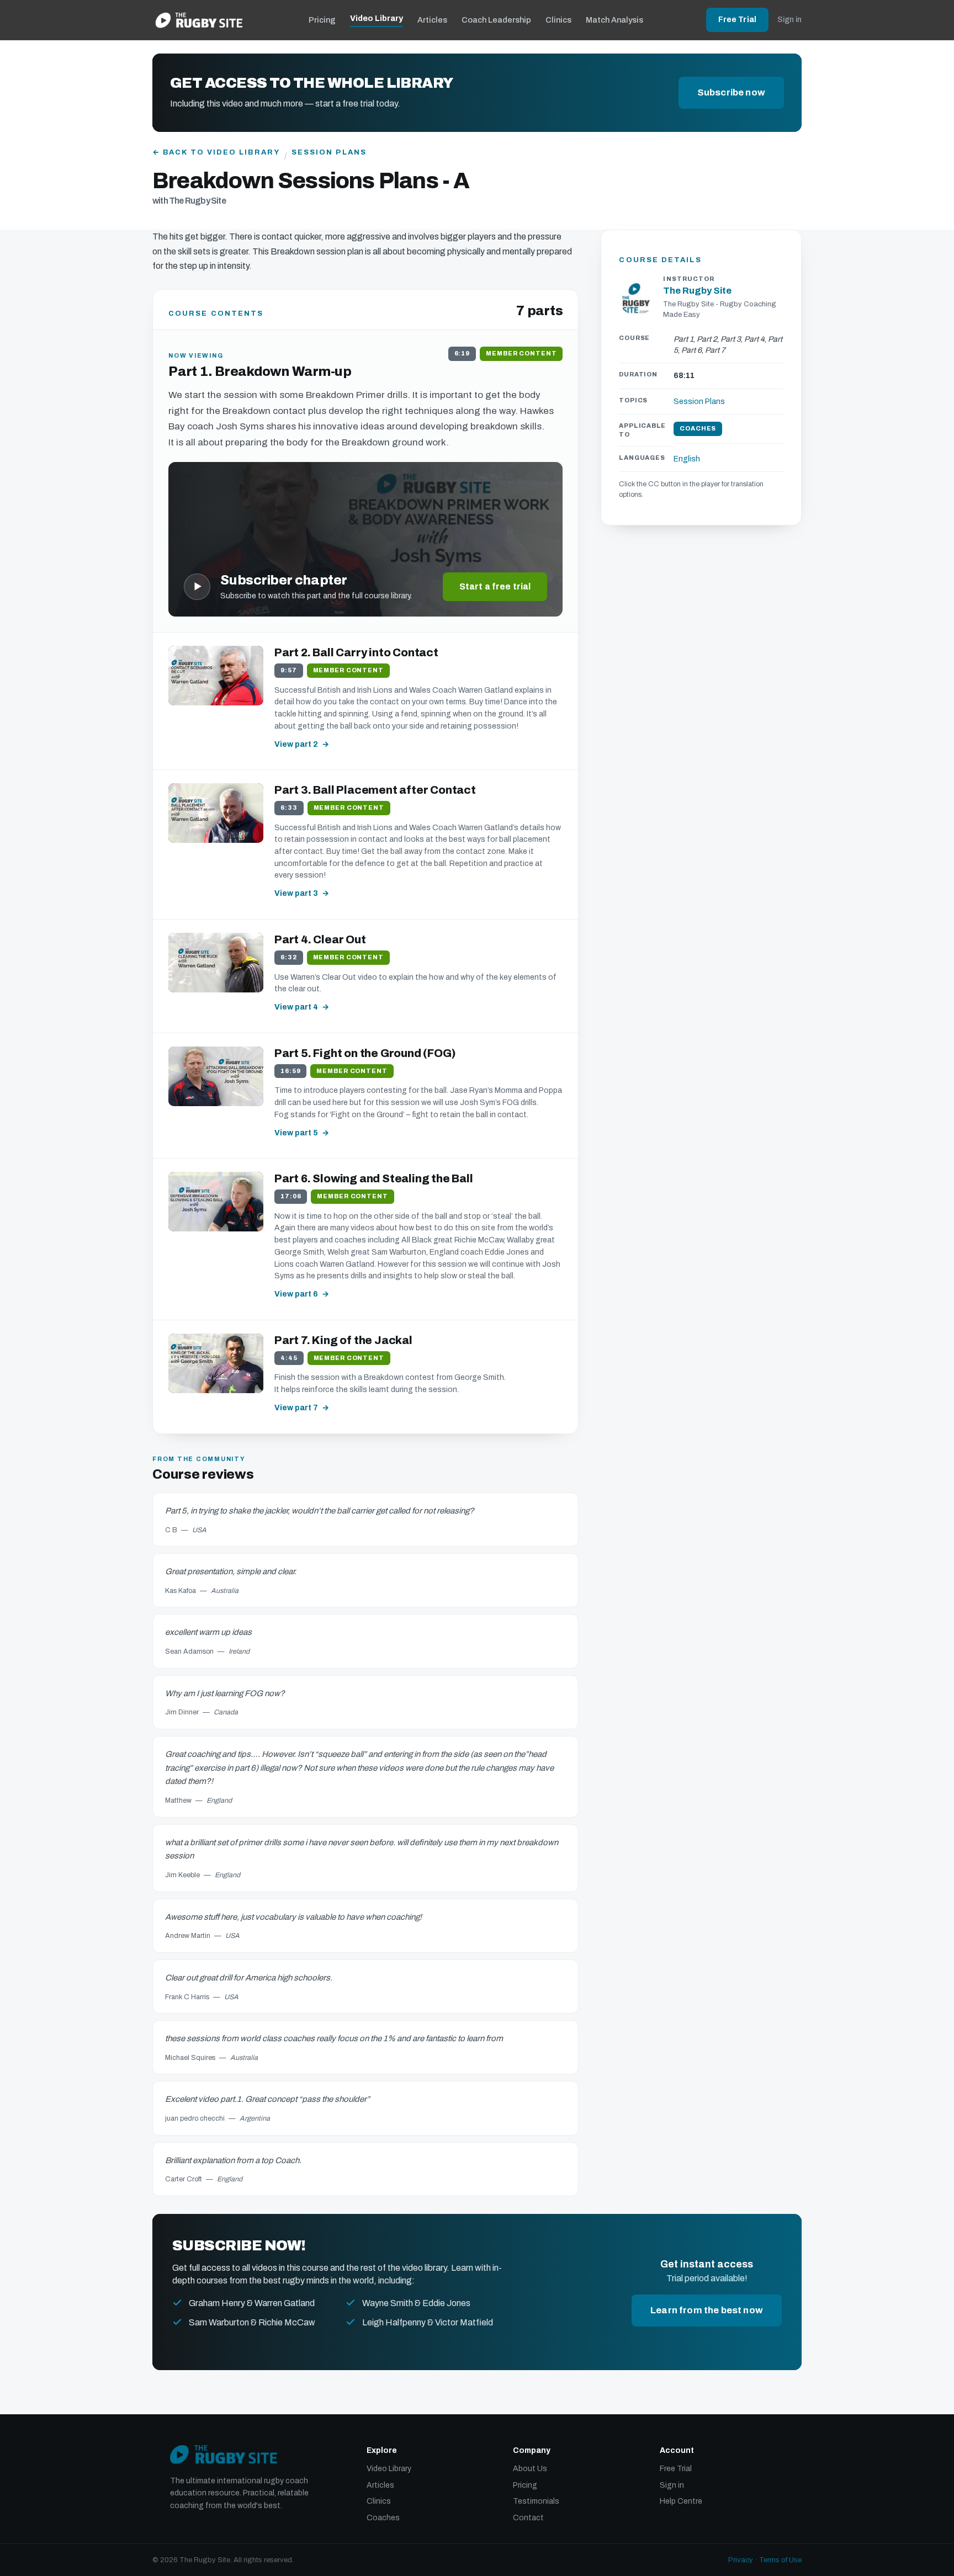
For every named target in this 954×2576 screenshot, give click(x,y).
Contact (528, 2518)
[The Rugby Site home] (199, 20)
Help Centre (681, 2501)
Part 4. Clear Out (320, 939)
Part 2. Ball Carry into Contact (356, 652)
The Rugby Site (697, 291)
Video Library (377, 18)
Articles (432, 20)
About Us (530, 2469)
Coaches (383, 2518)
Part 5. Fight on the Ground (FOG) (365, 1053)
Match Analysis (614, 20)
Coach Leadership (496, 20)
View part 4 (296, 1007)
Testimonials (536, 2501)
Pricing (322, 20)
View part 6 (296, 1294)
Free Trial (737, 20)
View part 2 (296, 744)
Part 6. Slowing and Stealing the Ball (374, 1178)
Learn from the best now (707, 2310)
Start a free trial (495, 586)
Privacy (741, 2560)
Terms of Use (780, 2560)
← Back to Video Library (216, 152)
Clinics (558, 20)
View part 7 (296, 1408)
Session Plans (329, 152)
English (687, 460)
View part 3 (296, 893)
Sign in (789, 20)
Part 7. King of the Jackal (343, 1340)
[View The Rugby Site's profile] (637, 298)
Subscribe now (731, 92)
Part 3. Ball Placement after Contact (375, 790)
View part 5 (296, 1133)
